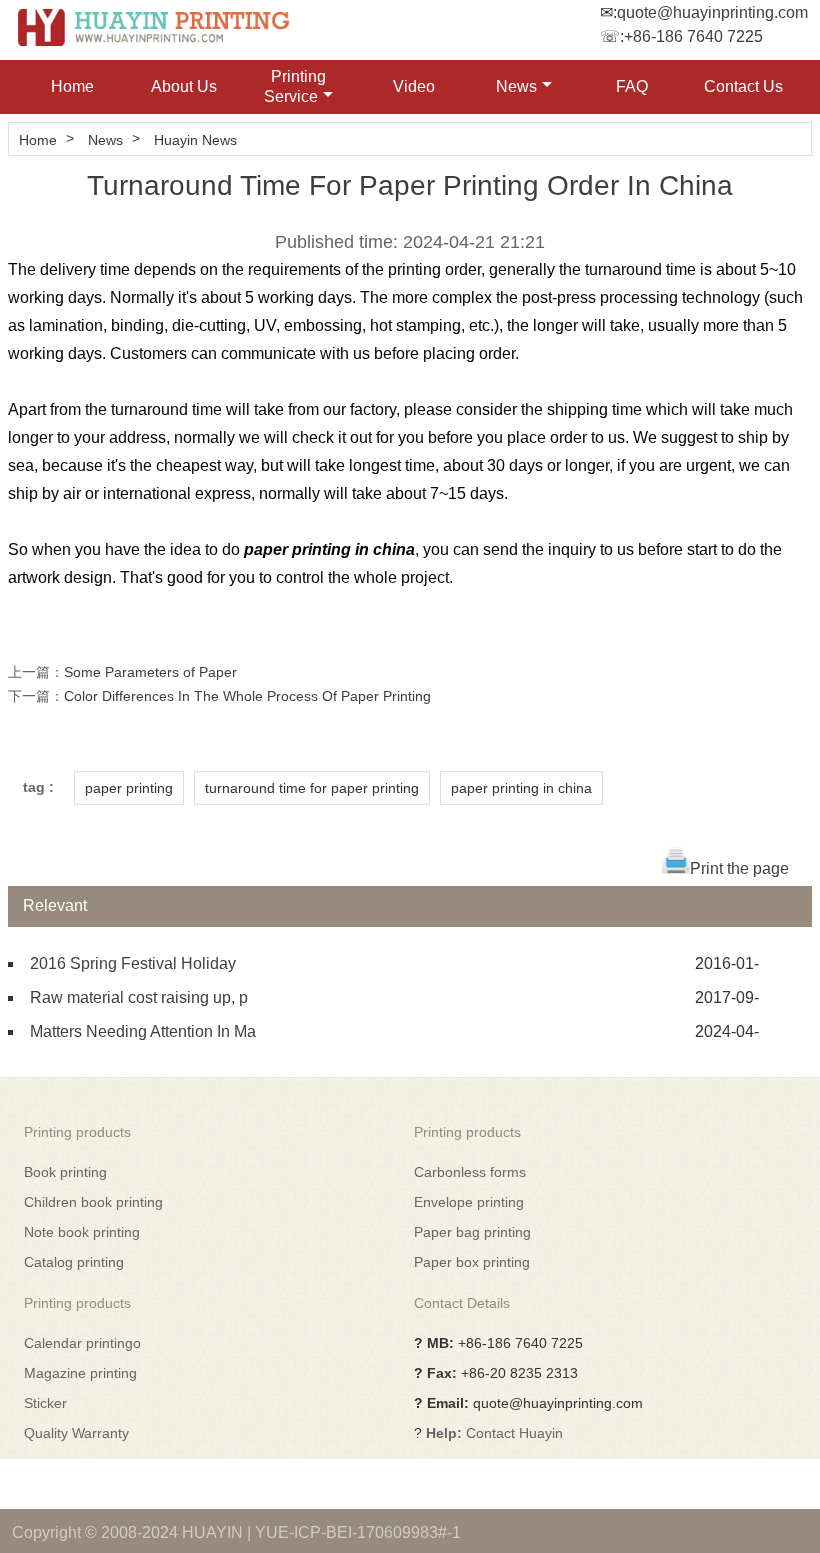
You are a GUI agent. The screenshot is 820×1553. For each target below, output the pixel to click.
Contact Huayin (514, 1433)
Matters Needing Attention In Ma (143, 1031)
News (516, 86)
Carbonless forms (470, 1172)
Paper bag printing (472, 1232)
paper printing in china (521, 788)
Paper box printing (472, 1262)
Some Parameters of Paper (150, 672)
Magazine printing (80, 1373)
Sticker (45, 1403)
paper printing (129, 788)
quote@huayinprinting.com (712, 12)
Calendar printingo (82, 1343)
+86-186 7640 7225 (693, 36)
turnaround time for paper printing (312, 788)
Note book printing (82, 1232)
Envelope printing (469, 1202)
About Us (184, 86)
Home (72, 86)
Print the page (739, 868)
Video (414, 86)
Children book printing (93, 1202)
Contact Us (743, 86)
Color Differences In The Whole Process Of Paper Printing (247, 696)
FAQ (632, 86)
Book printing (65, 1172)
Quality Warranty (76, 1433)
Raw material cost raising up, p (139, 997)
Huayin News (195, 140)
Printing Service (295, 86)
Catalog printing (74, 1262)
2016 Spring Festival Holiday (133, 963)
